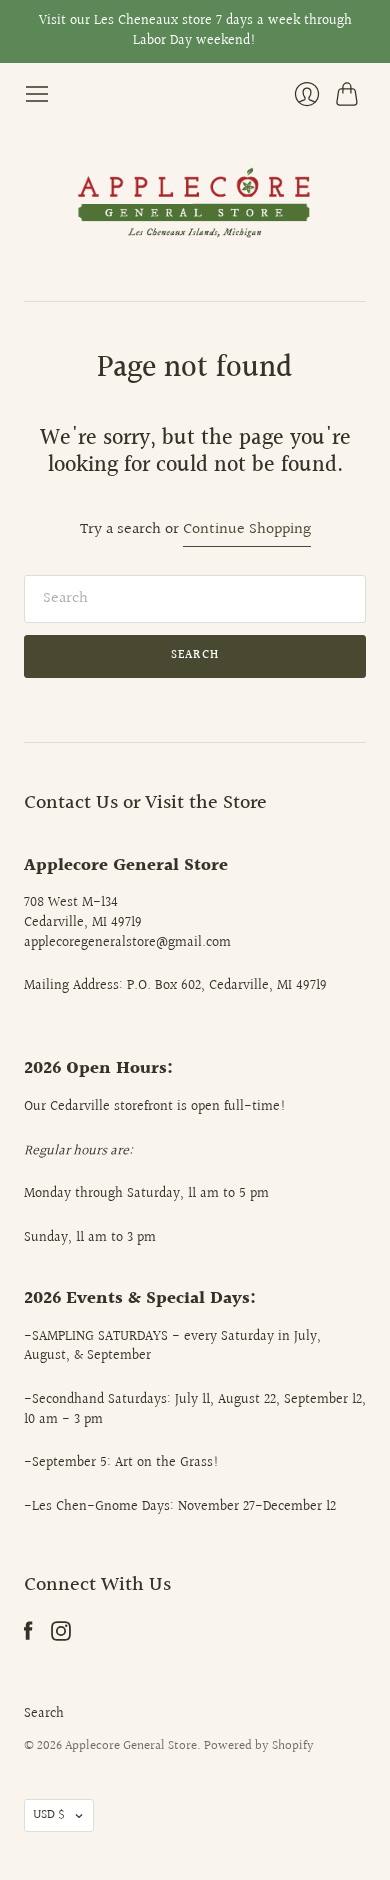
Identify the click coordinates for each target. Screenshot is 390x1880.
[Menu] (37, 94)
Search (44, 1714)
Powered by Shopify (259, 1746)
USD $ (49, 1815)
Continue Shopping (247, 530)
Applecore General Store (131, 1746)
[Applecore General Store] (195, 204)
